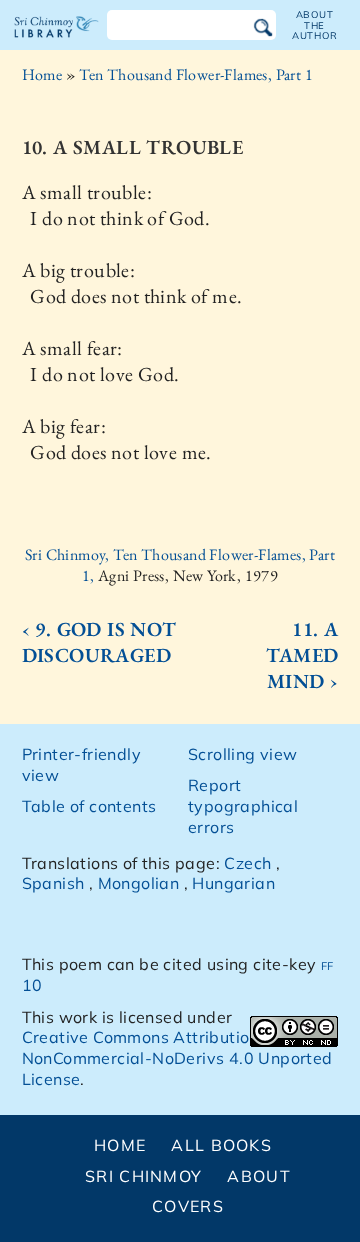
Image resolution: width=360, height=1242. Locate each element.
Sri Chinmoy (143, 1176)
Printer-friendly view (81, 764)
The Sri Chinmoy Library (56, 44)
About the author (315, 25)
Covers (188, 1206)
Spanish (53, 883)
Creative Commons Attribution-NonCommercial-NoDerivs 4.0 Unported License (177, 1058)
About (258, 1176)
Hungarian (233, 883)
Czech (247, 863)
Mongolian (139, 883)
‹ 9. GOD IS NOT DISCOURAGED (99, 642)
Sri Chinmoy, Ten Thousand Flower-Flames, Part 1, (180, 565)
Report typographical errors (243, 806)
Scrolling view (243, 754)
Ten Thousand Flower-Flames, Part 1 (196, 74)
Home (42, 74)
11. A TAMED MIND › (302, 655)
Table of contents (89, 806)
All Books (221, 1145)
